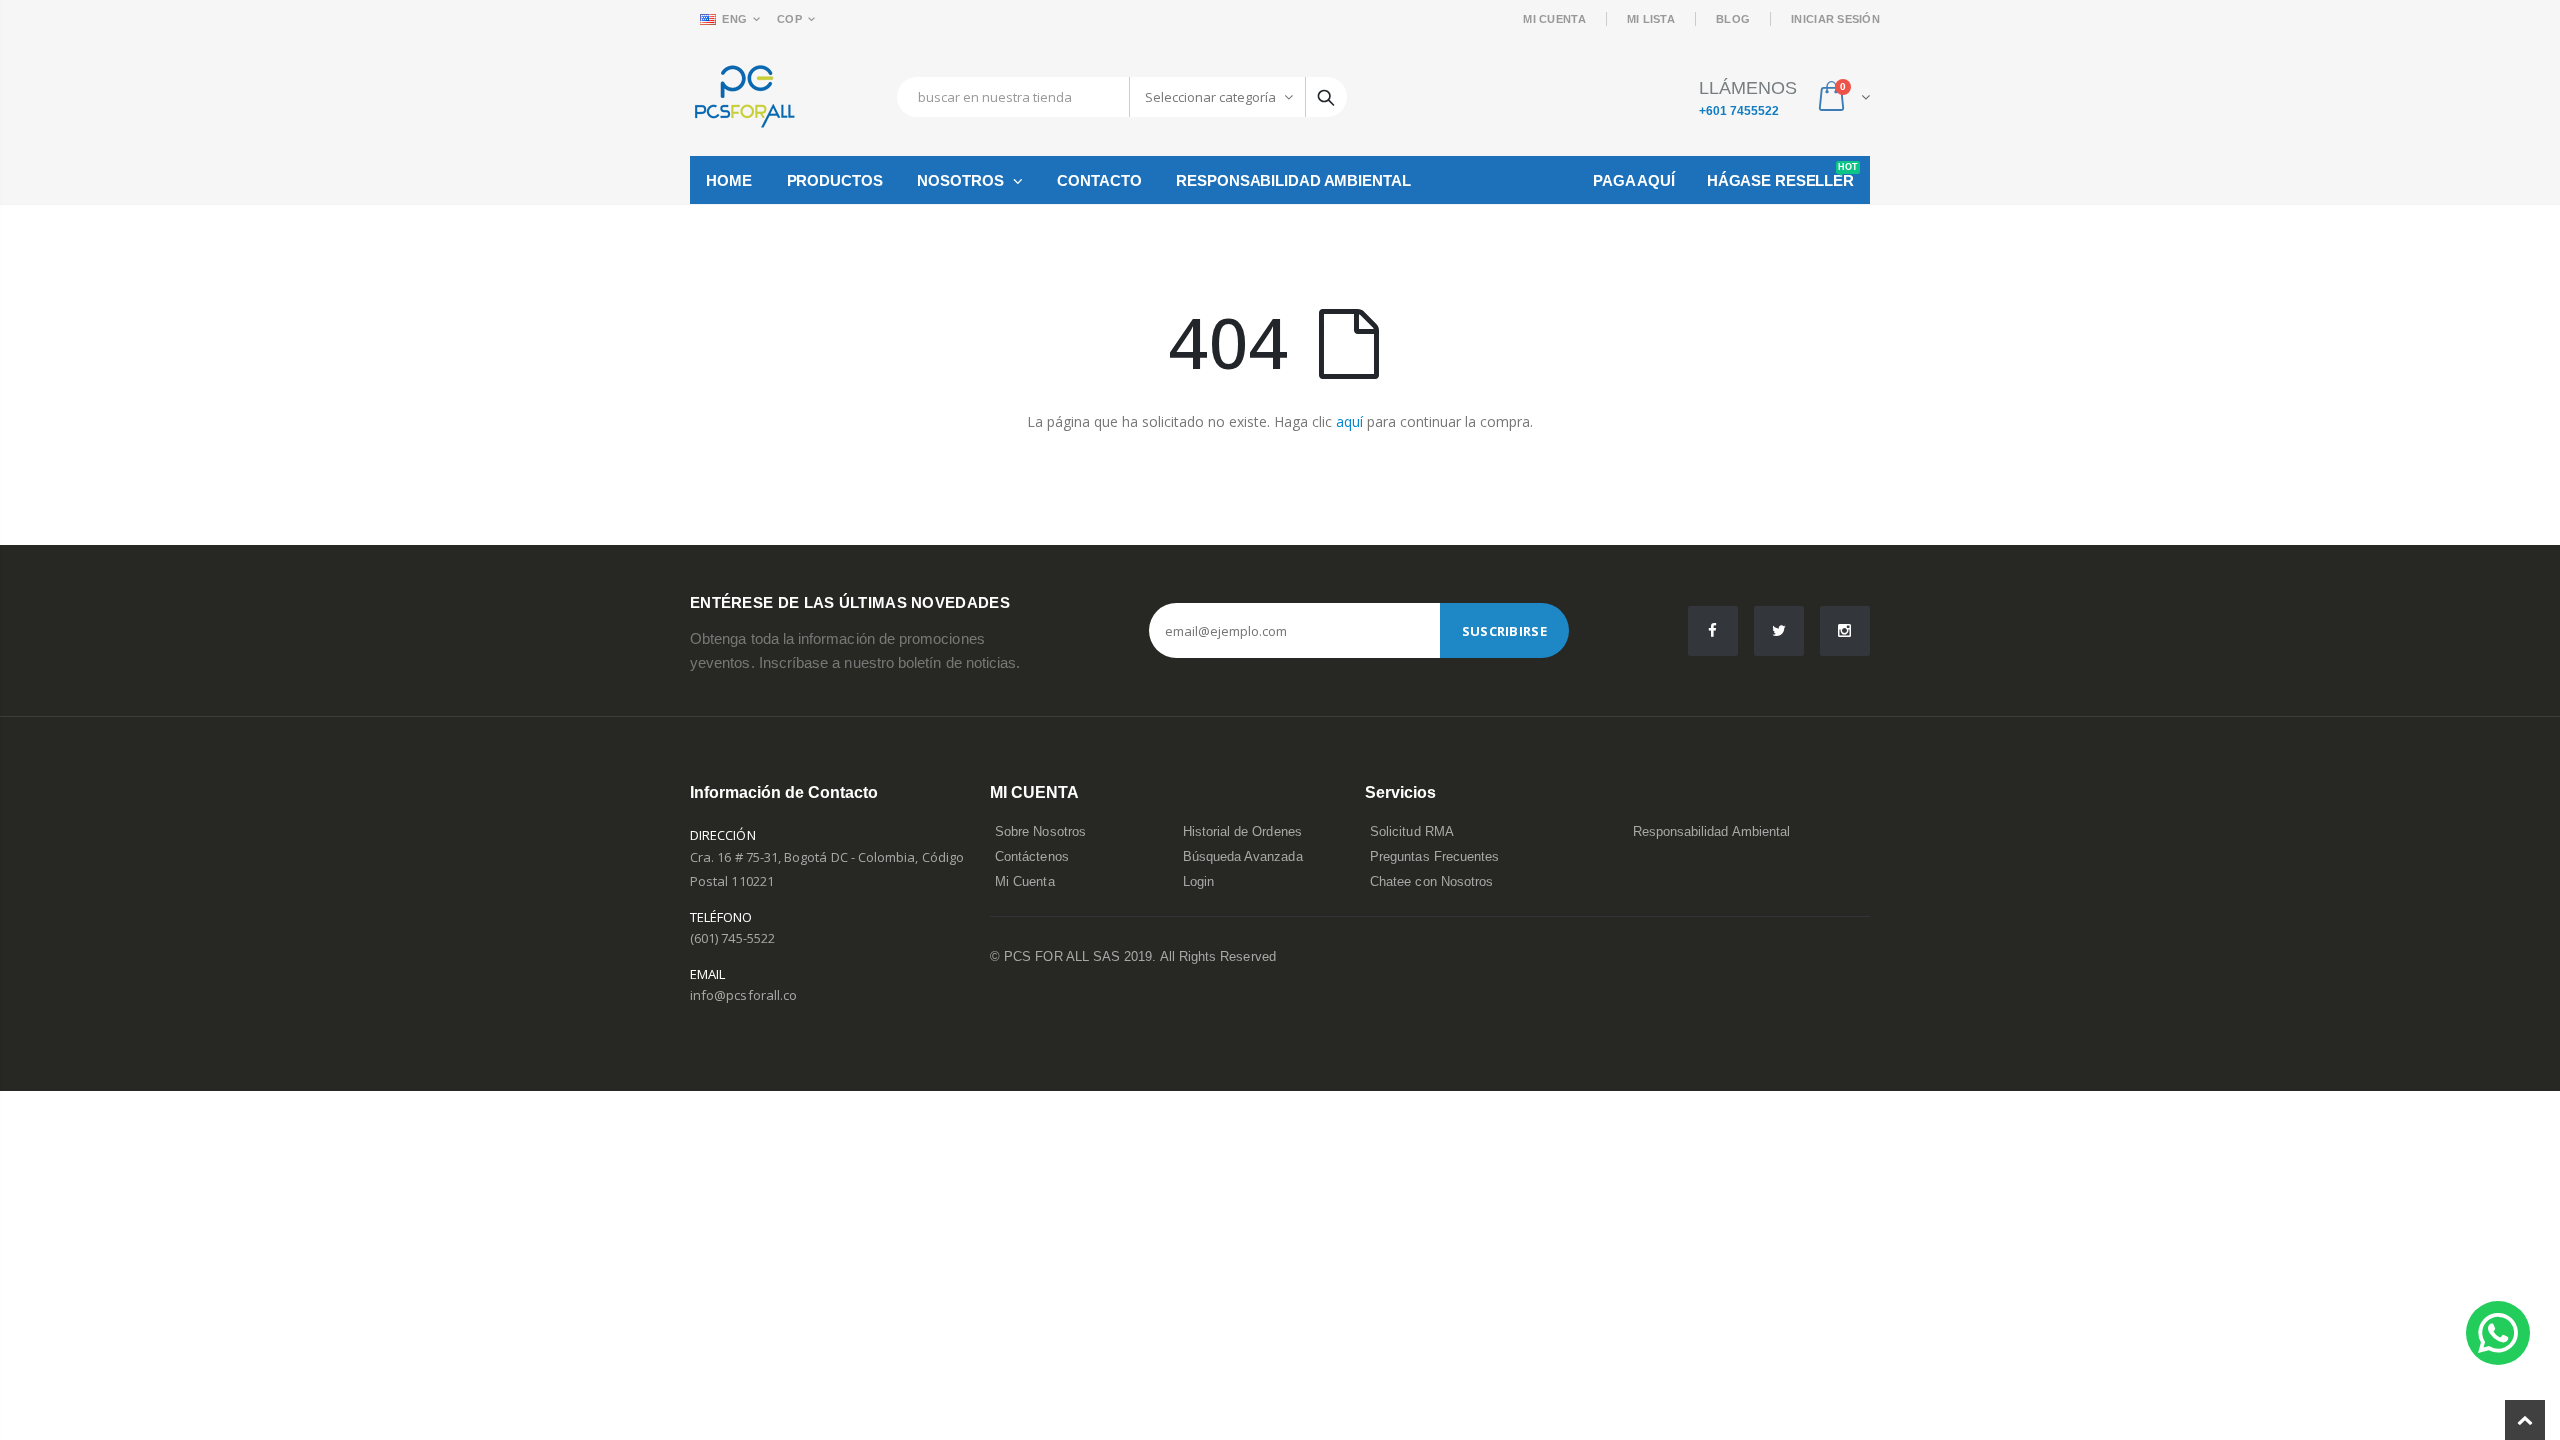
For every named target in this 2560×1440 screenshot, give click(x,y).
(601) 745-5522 (732, 938)
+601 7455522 (1739, 111)
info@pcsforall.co (743, 995)
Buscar (1326, 97)
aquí (1349, 421)
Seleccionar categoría (1210, 97)
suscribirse (1504, 631)
